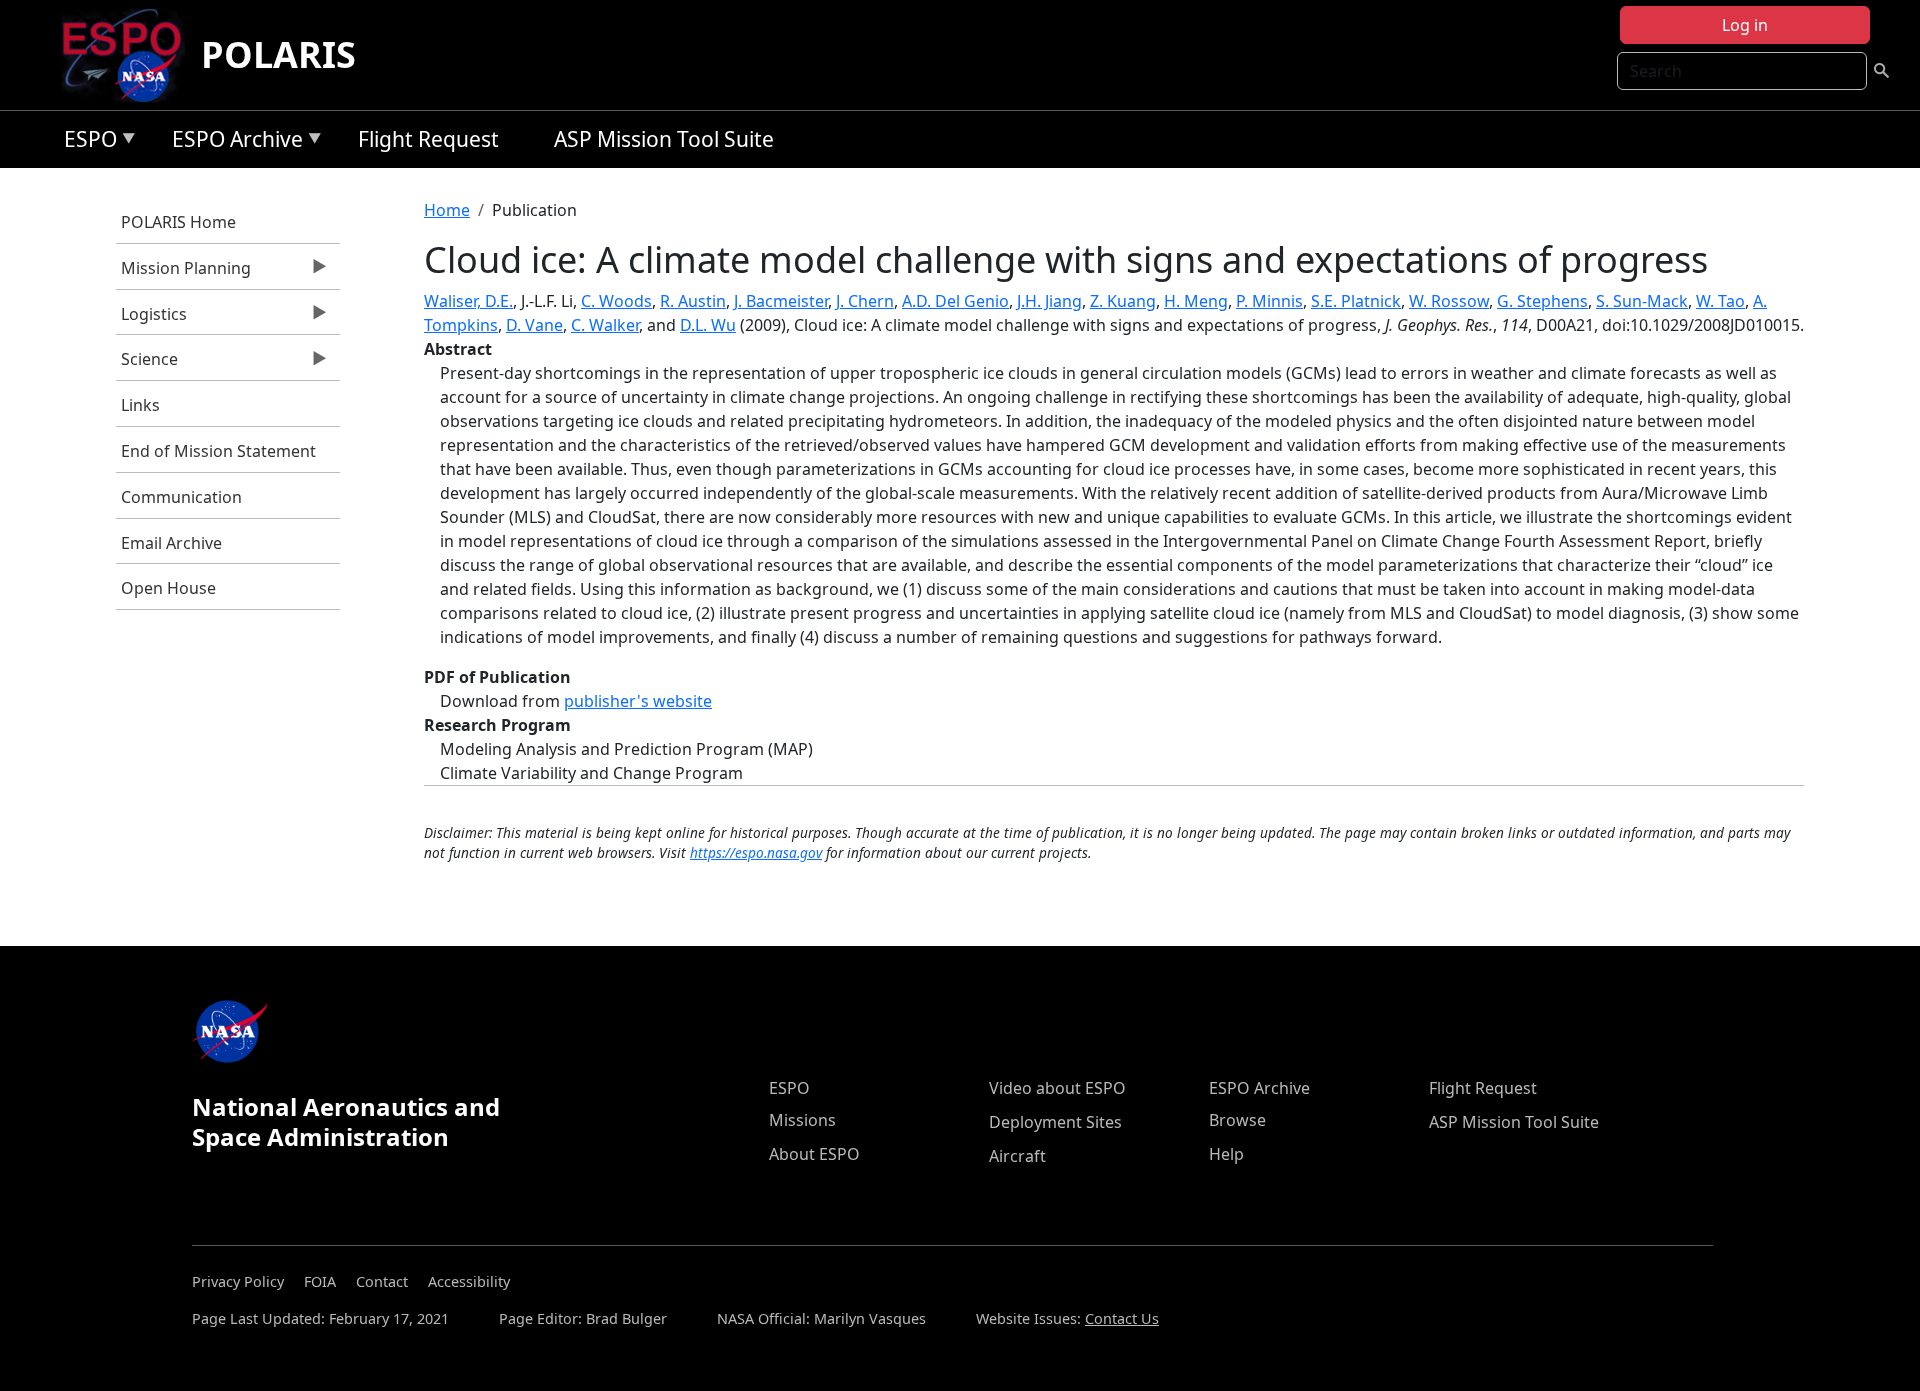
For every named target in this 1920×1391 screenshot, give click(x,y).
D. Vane (534, 325)
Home (447, 210)
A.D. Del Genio (955, 301)
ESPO (85, 142)
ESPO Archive (232, 142)
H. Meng (1196, 301)
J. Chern (865, 301)
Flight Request (428, 139)
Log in (1745, 25)
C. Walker (605, 325)
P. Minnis (1269, 301)
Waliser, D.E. (468, 301)
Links (140, 405)
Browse (1237, 1120)
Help (1226, 1154)
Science (147, 364)
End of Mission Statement (218, 451)
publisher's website (638, 701)
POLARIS (278, 54)
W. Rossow (1449, 301)
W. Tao (1720, 301)
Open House (168, 588)
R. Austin (693, 301)
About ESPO (814, 1154)
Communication (181, 497)
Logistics (151, 319)
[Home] (129, 55)
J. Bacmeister (781, 301)
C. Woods (616, 301)
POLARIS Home (178, 222)
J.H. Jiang (1049, 301)
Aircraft (1017, 1156)
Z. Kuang (1123, 301)
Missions (802, 1120)
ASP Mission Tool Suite (664, 139)
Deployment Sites (1055, 1122)
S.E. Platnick (1356, 301)
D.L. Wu (708, 325)
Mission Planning (183, 273)
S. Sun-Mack (1642, 301)
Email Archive (171, 543)
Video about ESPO (1057, 1088)
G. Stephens (1542, 301)
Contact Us (1122, 1318)
